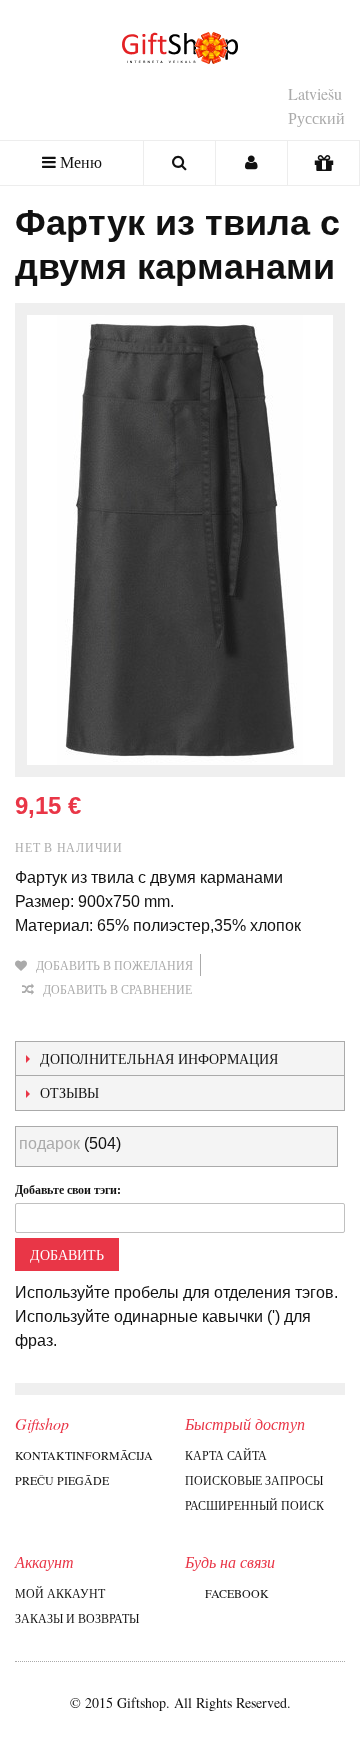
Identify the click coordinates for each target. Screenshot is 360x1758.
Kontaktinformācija (84, 1455)
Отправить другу (35, 1021)
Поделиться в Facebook (75, 1021)
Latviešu (315, 93)
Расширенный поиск (254, 1505)
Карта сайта (226, 1455)
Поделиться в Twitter (115, 1021)
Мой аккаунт (60, 1593)
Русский (316, 117)
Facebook (237, 1593)
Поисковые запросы (254, 1480)
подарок (49, 1143)
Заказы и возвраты (77, 1618)
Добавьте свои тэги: (68, 1189)
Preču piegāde (62, 1480)
